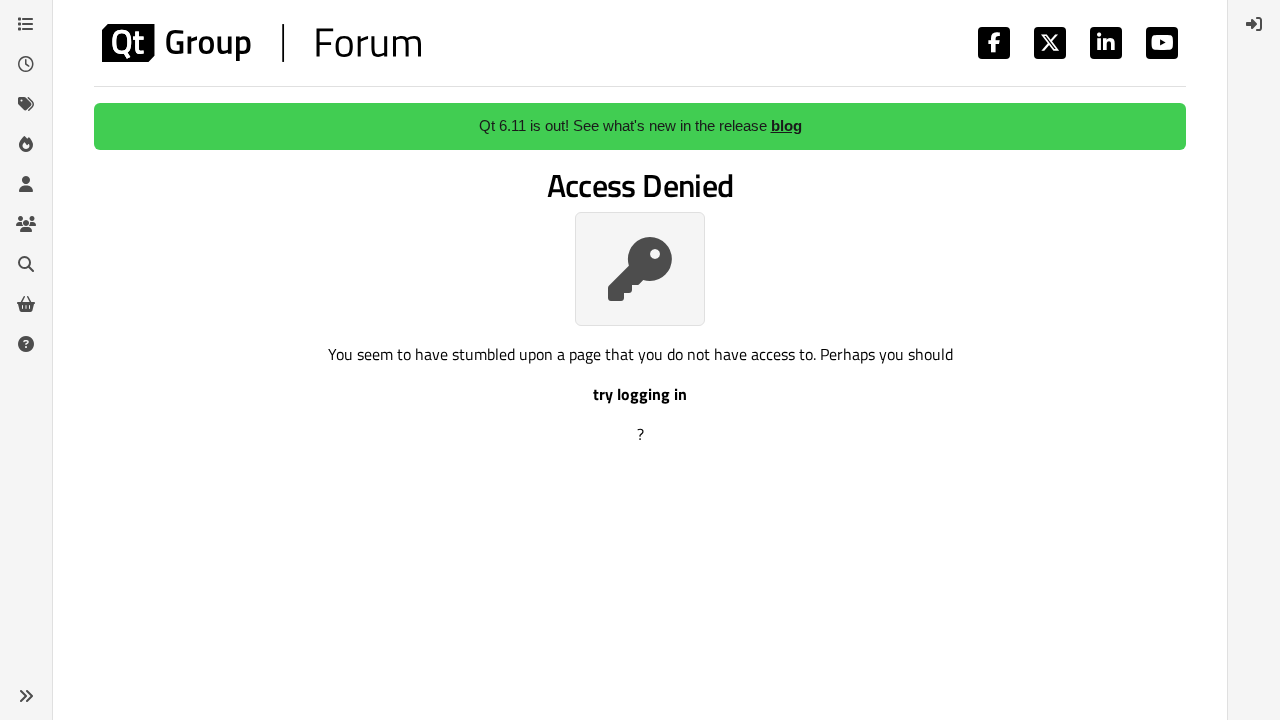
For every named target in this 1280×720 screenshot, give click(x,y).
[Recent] (26, 64)
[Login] (1254, 24)
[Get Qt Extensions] (26, 304)
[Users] (26, 184)
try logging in (640, 394)
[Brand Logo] (261, 43)
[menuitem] (1254, 24)
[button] (26, 696)
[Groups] (26, 224)
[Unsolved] (26, 344)
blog (786, 125)
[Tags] (26, 104)
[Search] (26, 264)
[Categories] (26, 24)
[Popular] (26, 144)
